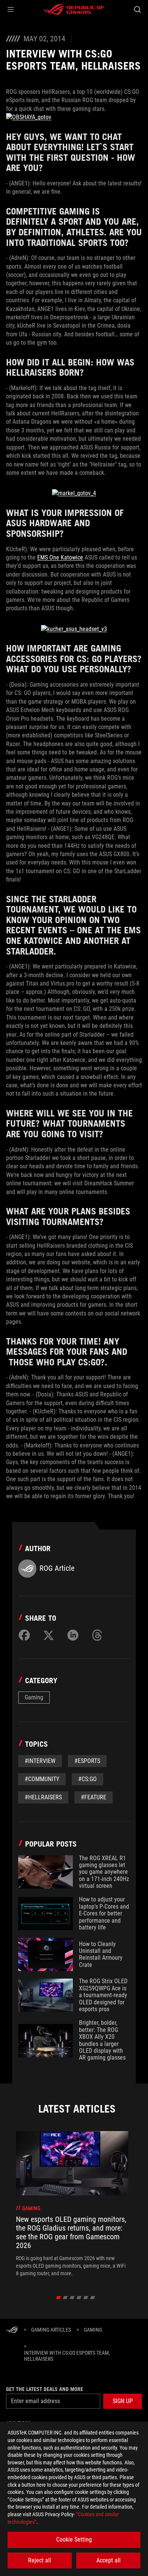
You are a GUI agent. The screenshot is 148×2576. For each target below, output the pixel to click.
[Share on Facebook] (24, 1635)
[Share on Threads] (97, 1635)
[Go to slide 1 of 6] (59, 2298)
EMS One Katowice (60, 557)
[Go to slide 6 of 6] (93, 2298)
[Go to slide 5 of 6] (86, 2298)
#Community (42, 1779)
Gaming (34, 1697)
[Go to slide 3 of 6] (72, 2298)
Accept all (109, 2560)
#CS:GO (87, 1779)
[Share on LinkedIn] (73, 1635)
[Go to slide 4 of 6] (79, 2298)
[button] (11, 9)
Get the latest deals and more (45, 2389)
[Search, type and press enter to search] (137, 9)
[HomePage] (12, 2330)
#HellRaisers (43, 1797)
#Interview (40, 1761)
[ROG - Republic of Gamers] (74, 9)
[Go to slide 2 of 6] (65, 2298)
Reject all (40, 2560)
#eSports (87, 1761)
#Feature (94, 1797)
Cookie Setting (74, 2539)
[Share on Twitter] (49, 1635)
